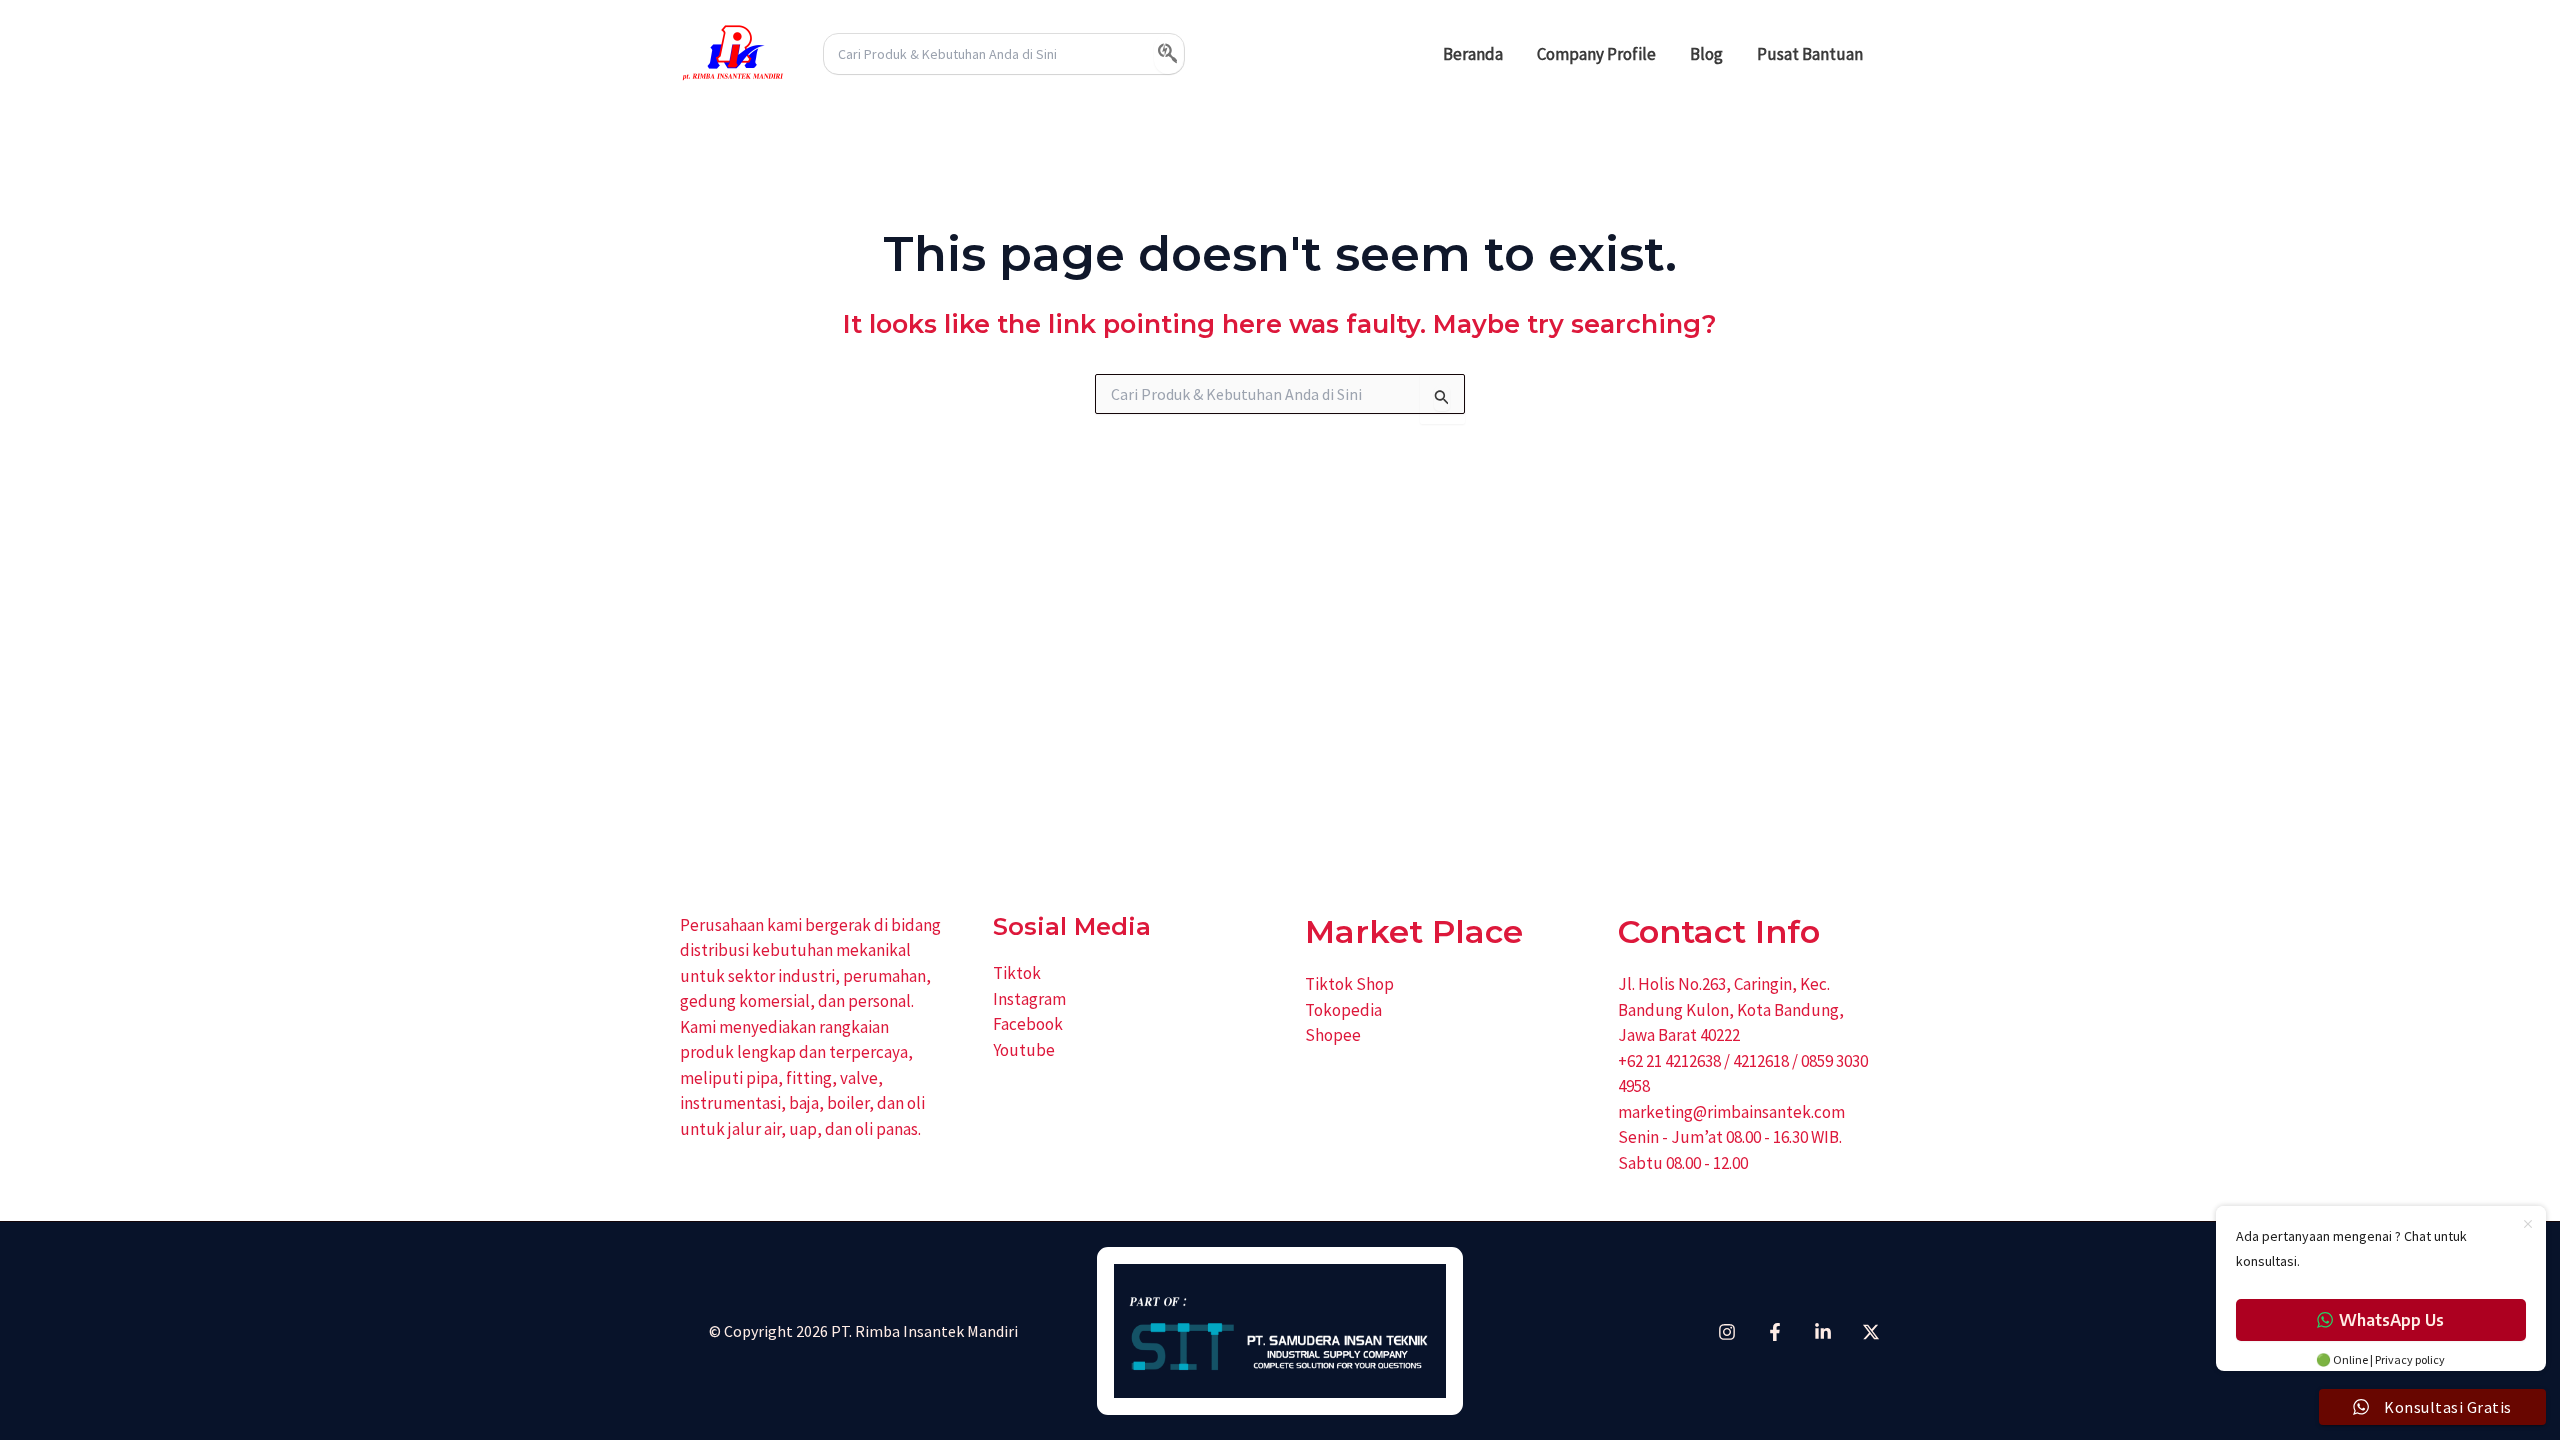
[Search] (1169, 54)
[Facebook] (1775, 1332)
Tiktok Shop (1349, 984)
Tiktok (1017, 973)
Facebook (1028, 1024)
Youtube (1024, 1050)
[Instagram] (1727, 1332)
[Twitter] (1871, 1332)
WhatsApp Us (2391, 1320)
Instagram (1029, 999)
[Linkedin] (1823, 1332)
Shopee (1333, 1035)
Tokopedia (1343, 1010)
